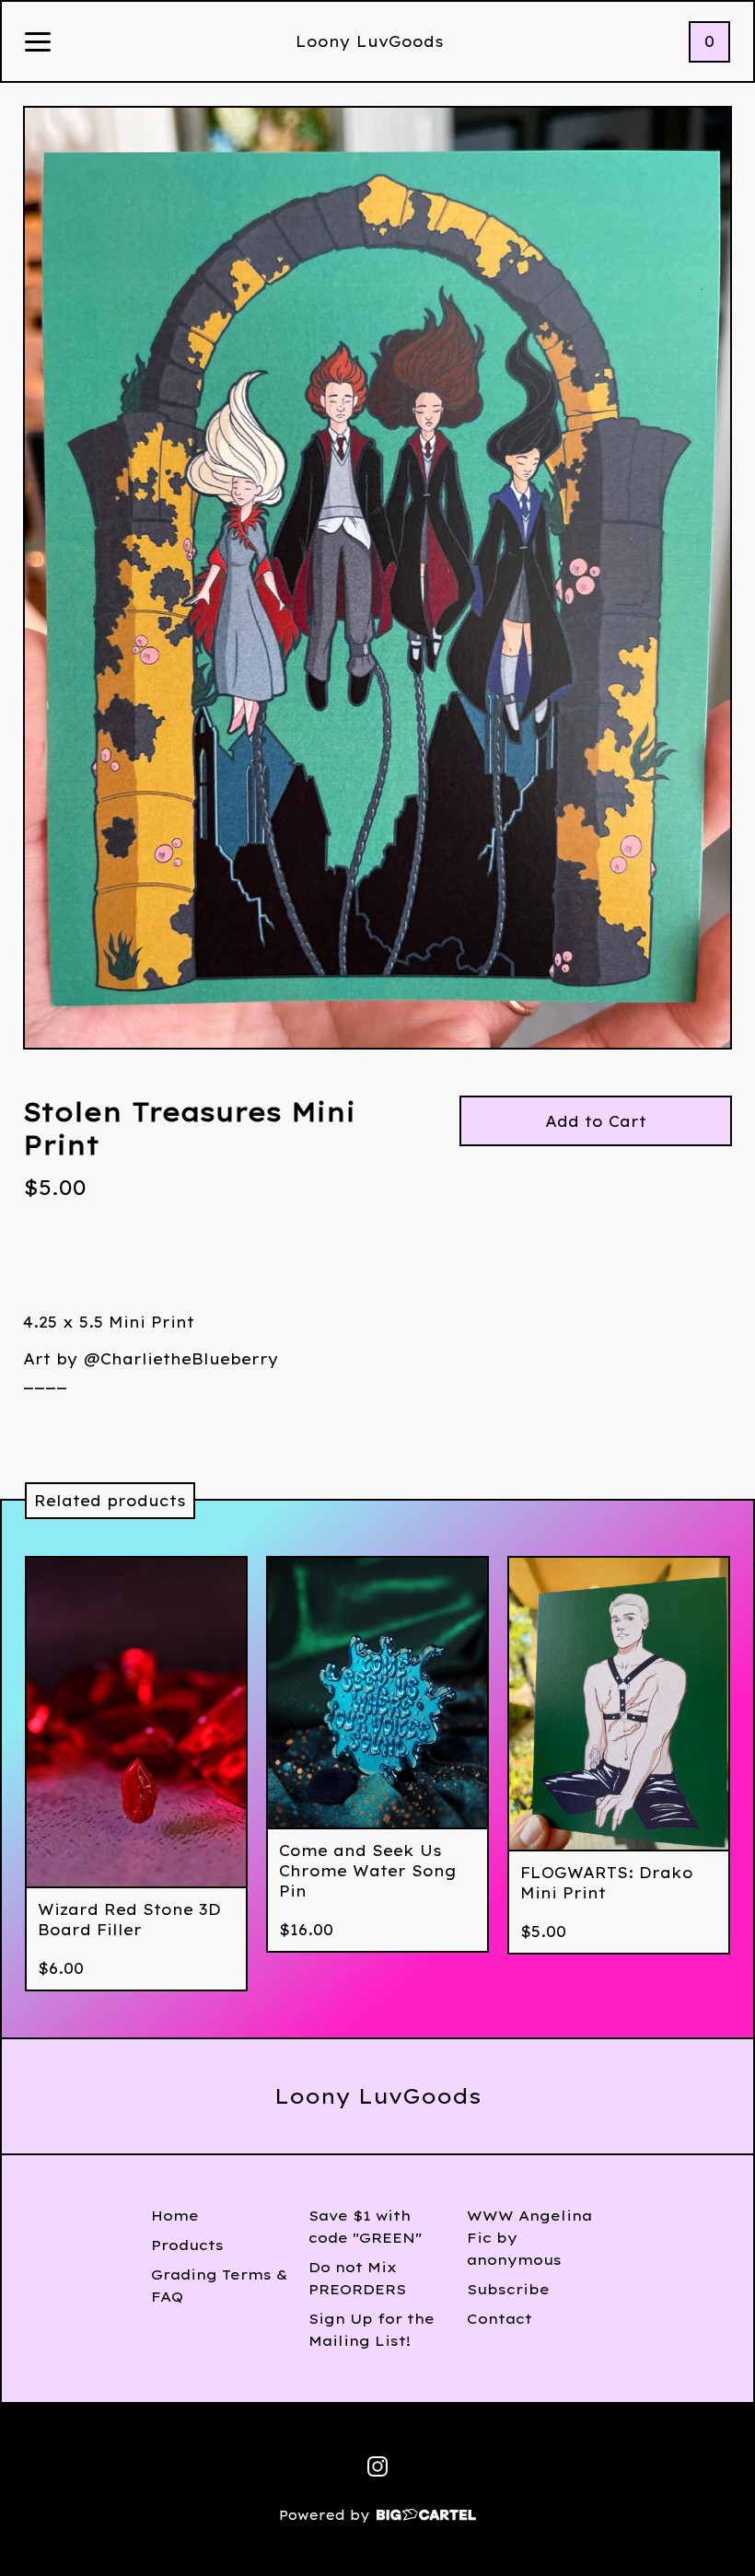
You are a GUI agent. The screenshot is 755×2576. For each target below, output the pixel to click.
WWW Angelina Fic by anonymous (529, 2238)
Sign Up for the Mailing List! (372, 2330)
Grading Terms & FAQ (220, 2286)
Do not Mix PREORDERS (357, 2278)
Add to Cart (596, 1121)
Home (175, 2216)
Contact (499, 2319)
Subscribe (508, 2289)
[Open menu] (38, 43)
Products (187, 2245)
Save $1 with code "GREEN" (365, 2227)
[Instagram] (377, 2466)
